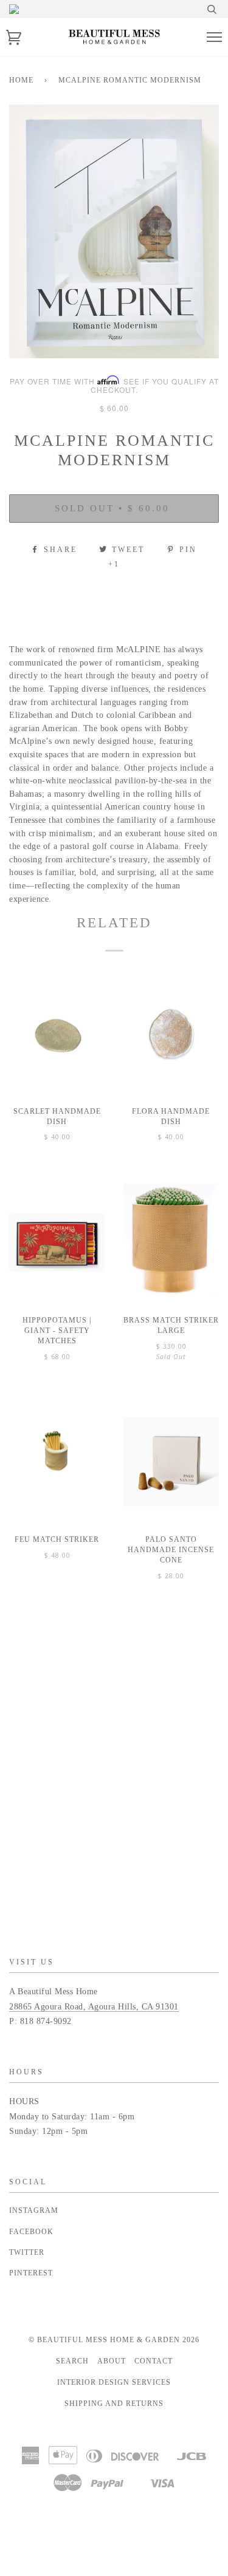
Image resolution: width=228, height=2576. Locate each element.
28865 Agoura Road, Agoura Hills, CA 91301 (94, 2007)
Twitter (27, 2252)
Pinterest (31, 2273)
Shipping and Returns (114, 2404)
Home (21, 80)
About (112, 2361)
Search (72, 2361)
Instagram (34, 2210)
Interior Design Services (114, 2382)
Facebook (31, 2232)
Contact (154, 2361)
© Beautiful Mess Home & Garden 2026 (114, 2340)
